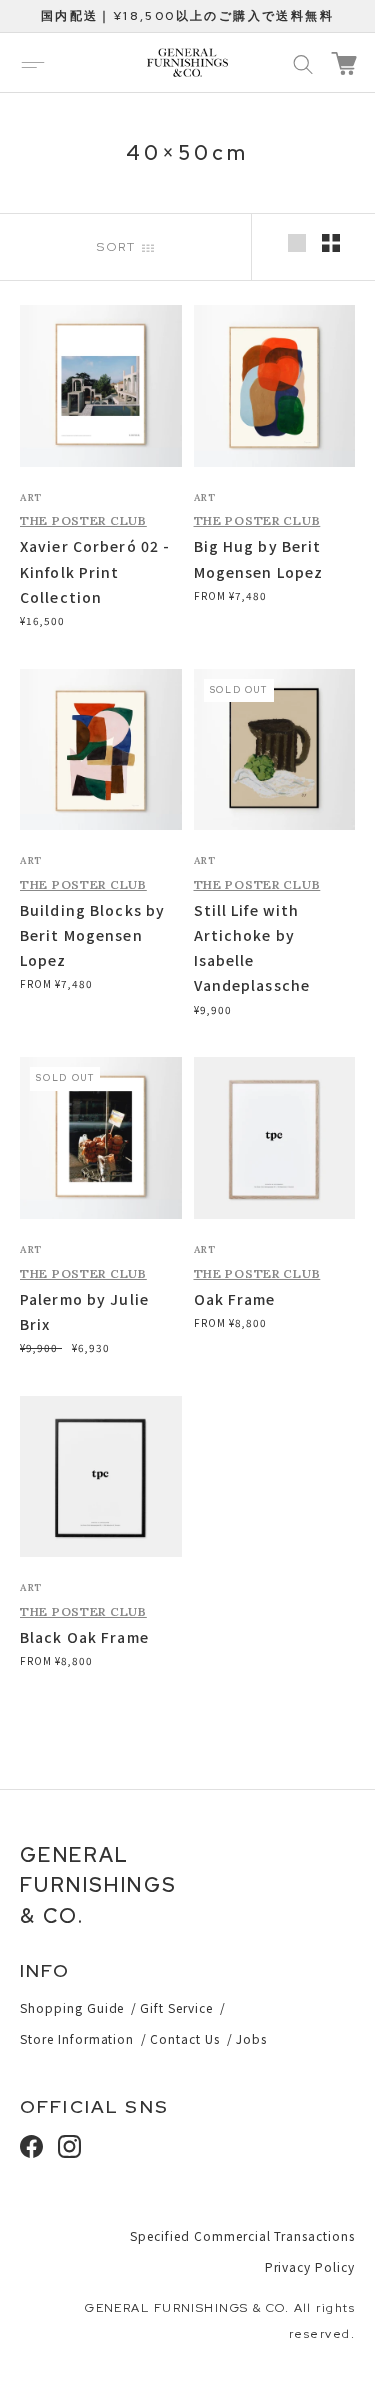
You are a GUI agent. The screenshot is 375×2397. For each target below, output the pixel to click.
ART (31, 497)
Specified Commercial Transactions (242, 2235)
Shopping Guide (72, 2007)
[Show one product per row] (297, 243)
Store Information (77, 2038)
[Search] (303, 63)
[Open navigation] (33, 63)
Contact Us (185, 2038)
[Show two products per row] (331, 243)
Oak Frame (235, 1299)
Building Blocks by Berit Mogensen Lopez (92, 935)
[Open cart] (344, 63)
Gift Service (176, 2007)
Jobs (251, 2038)
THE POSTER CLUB (83, 520)
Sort (119, 247)
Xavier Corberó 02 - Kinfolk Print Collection (95, 571)
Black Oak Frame (84, 1637)
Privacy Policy (310, 2266)
